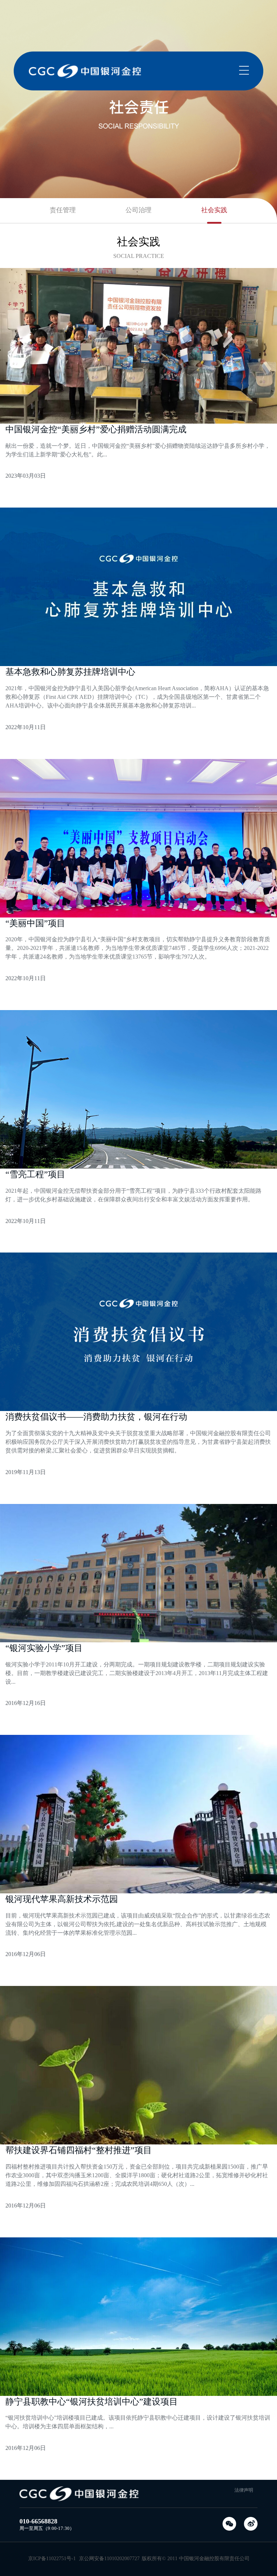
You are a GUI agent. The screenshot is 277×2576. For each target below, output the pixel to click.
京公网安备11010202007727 (109, 2559)
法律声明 (244, 2490)
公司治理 (138, 210)
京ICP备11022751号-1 (52, 2559)
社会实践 (214, 210)
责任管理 (63, 210)
